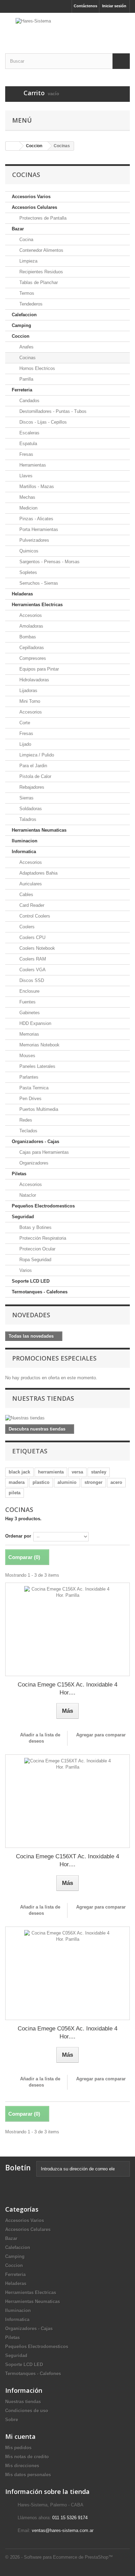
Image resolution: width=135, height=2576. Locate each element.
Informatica (24, 852)
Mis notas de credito (27, 2457)
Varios (25, 1270)
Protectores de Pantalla (42, 218)
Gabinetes (29, 1013)
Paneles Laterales (37, 1066)
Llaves (25, 476)
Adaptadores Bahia (38, 873)
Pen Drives (30, 1099)
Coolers (26, 927)
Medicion (28, 508)
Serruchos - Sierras (38, 583)
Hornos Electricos (37, 368)
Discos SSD (31, 980)
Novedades (31, 1315)
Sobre (12, 2420)
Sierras (26, 798)
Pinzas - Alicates (36, 519)
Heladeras (22, 594)
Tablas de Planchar (38, 282)
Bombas (27, 637)
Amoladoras (31, 626)
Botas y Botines (35, 1227)
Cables (26, 895)
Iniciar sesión (114, 6)
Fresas (26, 454)
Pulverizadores (34, 540)
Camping (21, 325)
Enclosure (29, 991)
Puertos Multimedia (38, 1109)
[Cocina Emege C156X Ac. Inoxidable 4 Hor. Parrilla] (67, 1629)
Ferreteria (22, 390)
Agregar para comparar (101, 1735)
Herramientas (32, 465)
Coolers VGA (32, 970)
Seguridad (23, 1217)
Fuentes (27, 1002)
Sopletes (28, 572)
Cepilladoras (31, 648)
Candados (29, 401)
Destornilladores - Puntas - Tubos (52, 411)
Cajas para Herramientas (43, 1152)
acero (116, 1482)
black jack (19, 1472)
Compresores (32, 658)
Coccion (21, 336)
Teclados (28, 1131)
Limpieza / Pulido (36, 755)
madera (17, 1482)
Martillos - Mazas (36, 486)
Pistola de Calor (35, 776)
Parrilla (26, 379)
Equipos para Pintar (38, 669)
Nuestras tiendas (43, 1398)
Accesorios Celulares (34, 207)
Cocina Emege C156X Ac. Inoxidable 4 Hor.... (67, 1689)
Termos (26, 293)
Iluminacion (25, 841)
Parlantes (28, 1077)
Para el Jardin (33, 766)
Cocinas (27, 358)
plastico (41, 1482)
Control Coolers (34, 916)
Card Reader (31, 905)
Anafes (26, 347)
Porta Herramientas (38, 529)
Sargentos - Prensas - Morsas (49, 562)
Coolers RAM (32, 959)
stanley (99, 1472)
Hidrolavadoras (34, 680)
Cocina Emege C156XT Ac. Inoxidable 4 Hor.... (67, 1860)
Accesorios (30, 615)
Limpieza (28, 261)
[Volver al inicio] (12, 146)
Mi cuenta (20, 2436)
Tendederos (30, 304)
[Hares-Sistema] (67, 27)
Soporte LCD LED (31, 1281)
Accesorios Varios (31, 197)
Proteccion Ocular (37, 1249)
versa (77, 1472)
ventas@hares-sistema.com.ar (63, 2530)
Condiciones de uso (27, 2411)
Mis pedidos (18, 2448)
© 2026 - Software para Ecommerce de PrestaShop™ (59, 2557)
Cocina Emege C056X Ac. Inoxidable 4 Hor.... (67, 2033)
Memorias (29, 1034)
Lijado (25, 744)
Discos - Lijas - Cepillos (42, 422)
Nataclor (27, 1195)
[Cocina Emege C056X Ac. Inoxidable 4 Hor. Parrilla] (67, 1973)
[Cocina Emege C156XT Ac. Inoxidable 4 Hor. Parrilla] (67, 1801)
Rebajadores (31, 787)
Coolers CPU (32, 937)
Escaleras (29, 433)
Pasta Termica (33, 1088)
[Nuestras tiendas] (67, 1418)
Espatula (28, 444)
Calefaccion (24, 315)
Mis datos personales (28, 2475)
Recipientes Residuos (40, 272)
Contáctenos (85, 6)
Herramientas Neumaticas (39, 830)
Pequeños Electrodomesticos (43, 1206)
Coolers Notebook (37, 948)
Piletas (19, 1174)
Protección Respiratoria (42, 1238)
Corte (24, 723)
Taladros (27, 819)
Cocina (26, 240)
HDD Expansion (35, 1023)
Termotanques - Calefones (40, 1292)
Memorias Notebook (39, 1045)
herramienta (51, 1472)
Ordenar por (18, 1536)
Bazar (18, 229)
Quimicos (28, 551)
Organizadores (33, 1163)
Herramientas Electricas (37, 605)
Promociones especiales (54, 1358)
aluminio (67, 1482)
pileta (15, 1493)
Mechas (27, 497)
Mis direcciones (22, 2466)
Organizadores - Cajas (35, 1141)
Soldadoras (30, 809)
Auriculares (30, 884)
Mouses (27, 1056)
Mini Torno (29, 701)
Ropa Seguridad (35, 1260)
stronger (93, 1482)
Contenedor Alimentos (41, 250)
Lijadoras (28, 691)
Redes (25, 1120)
